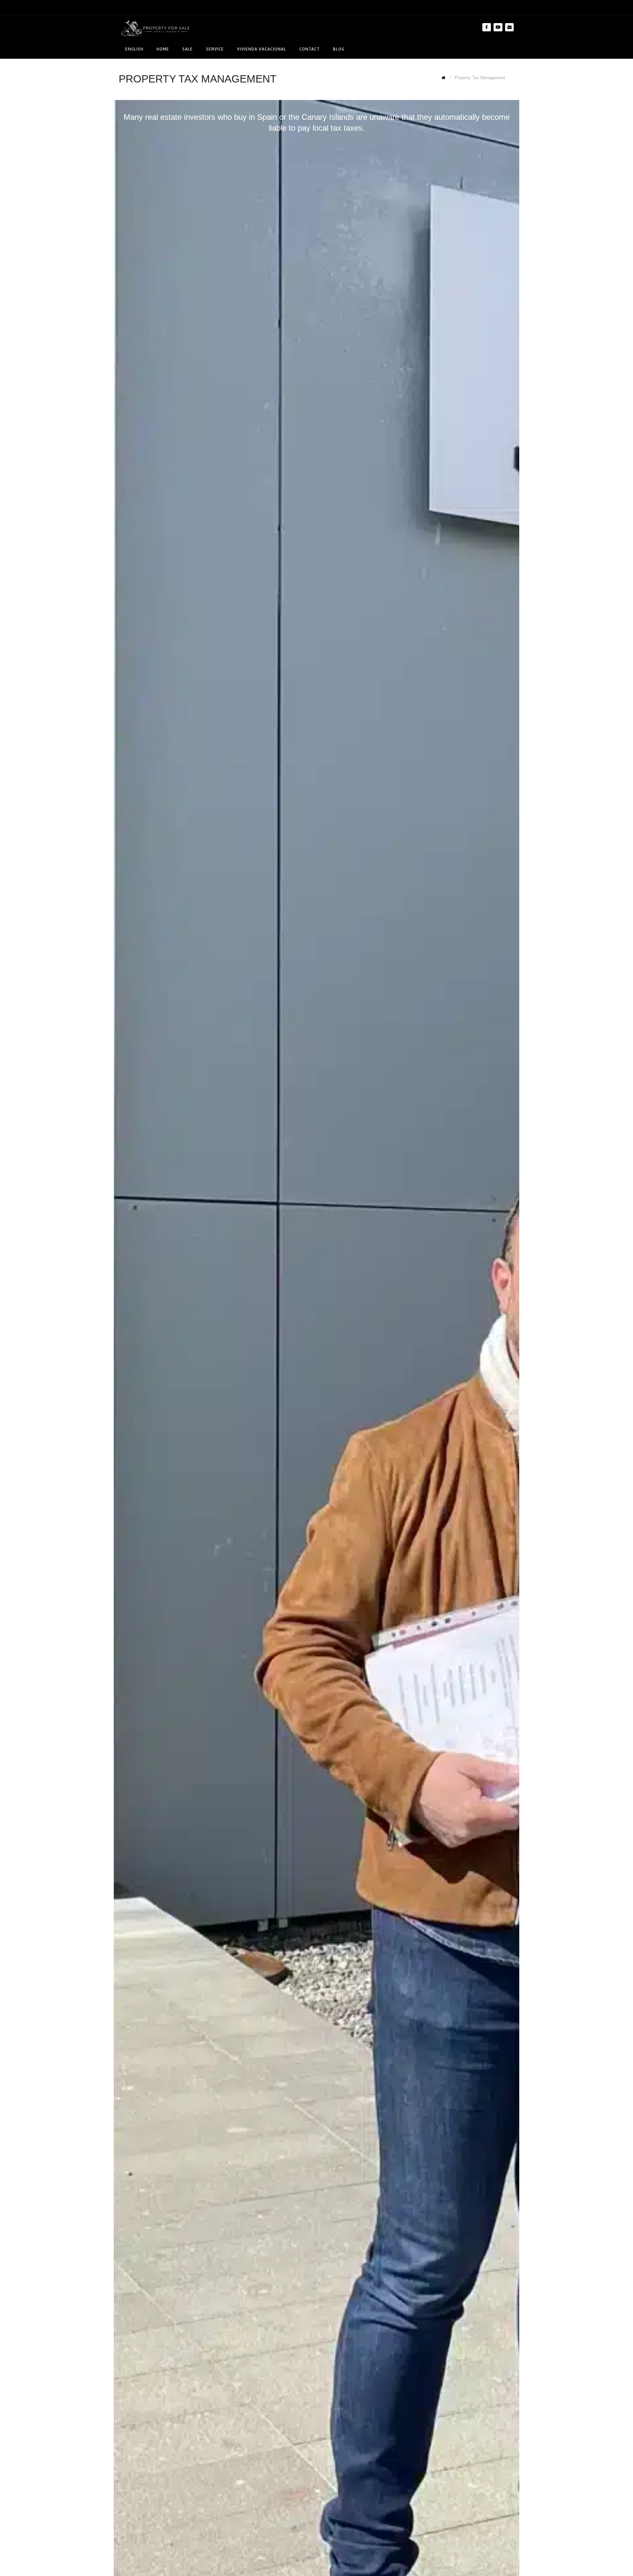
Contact (310, 49)
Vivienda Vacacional (262, 49)
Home (163, 49)
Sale (188, 49)
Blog (339, 49)
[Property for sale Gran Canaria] (155, 28)
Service (215, 49)
